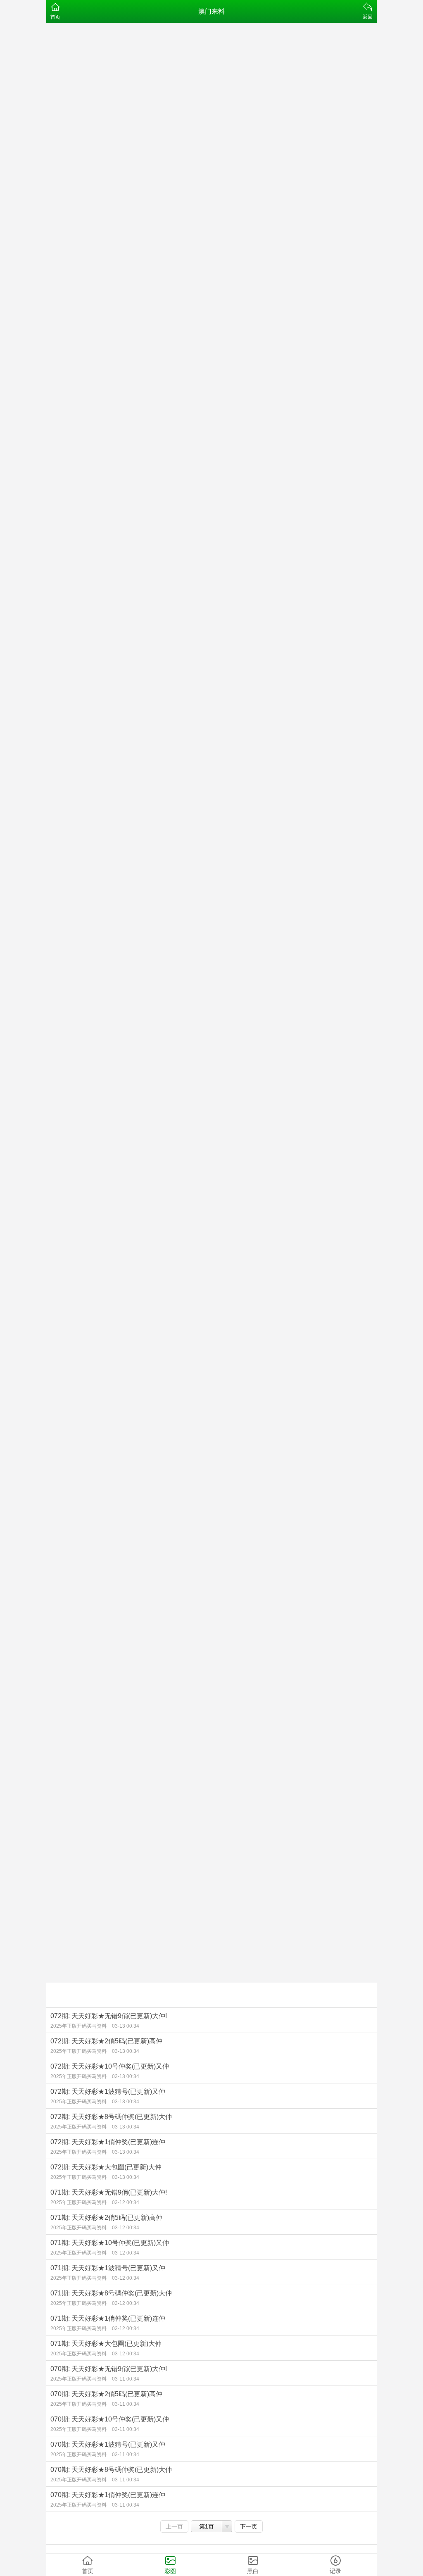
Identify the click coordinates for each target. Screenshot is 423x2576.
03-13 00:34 (126, 2026)
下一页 (249, 2526)
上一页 (174, 2526)
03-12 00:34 (126, 2202)
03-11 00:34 (126, 2379)
